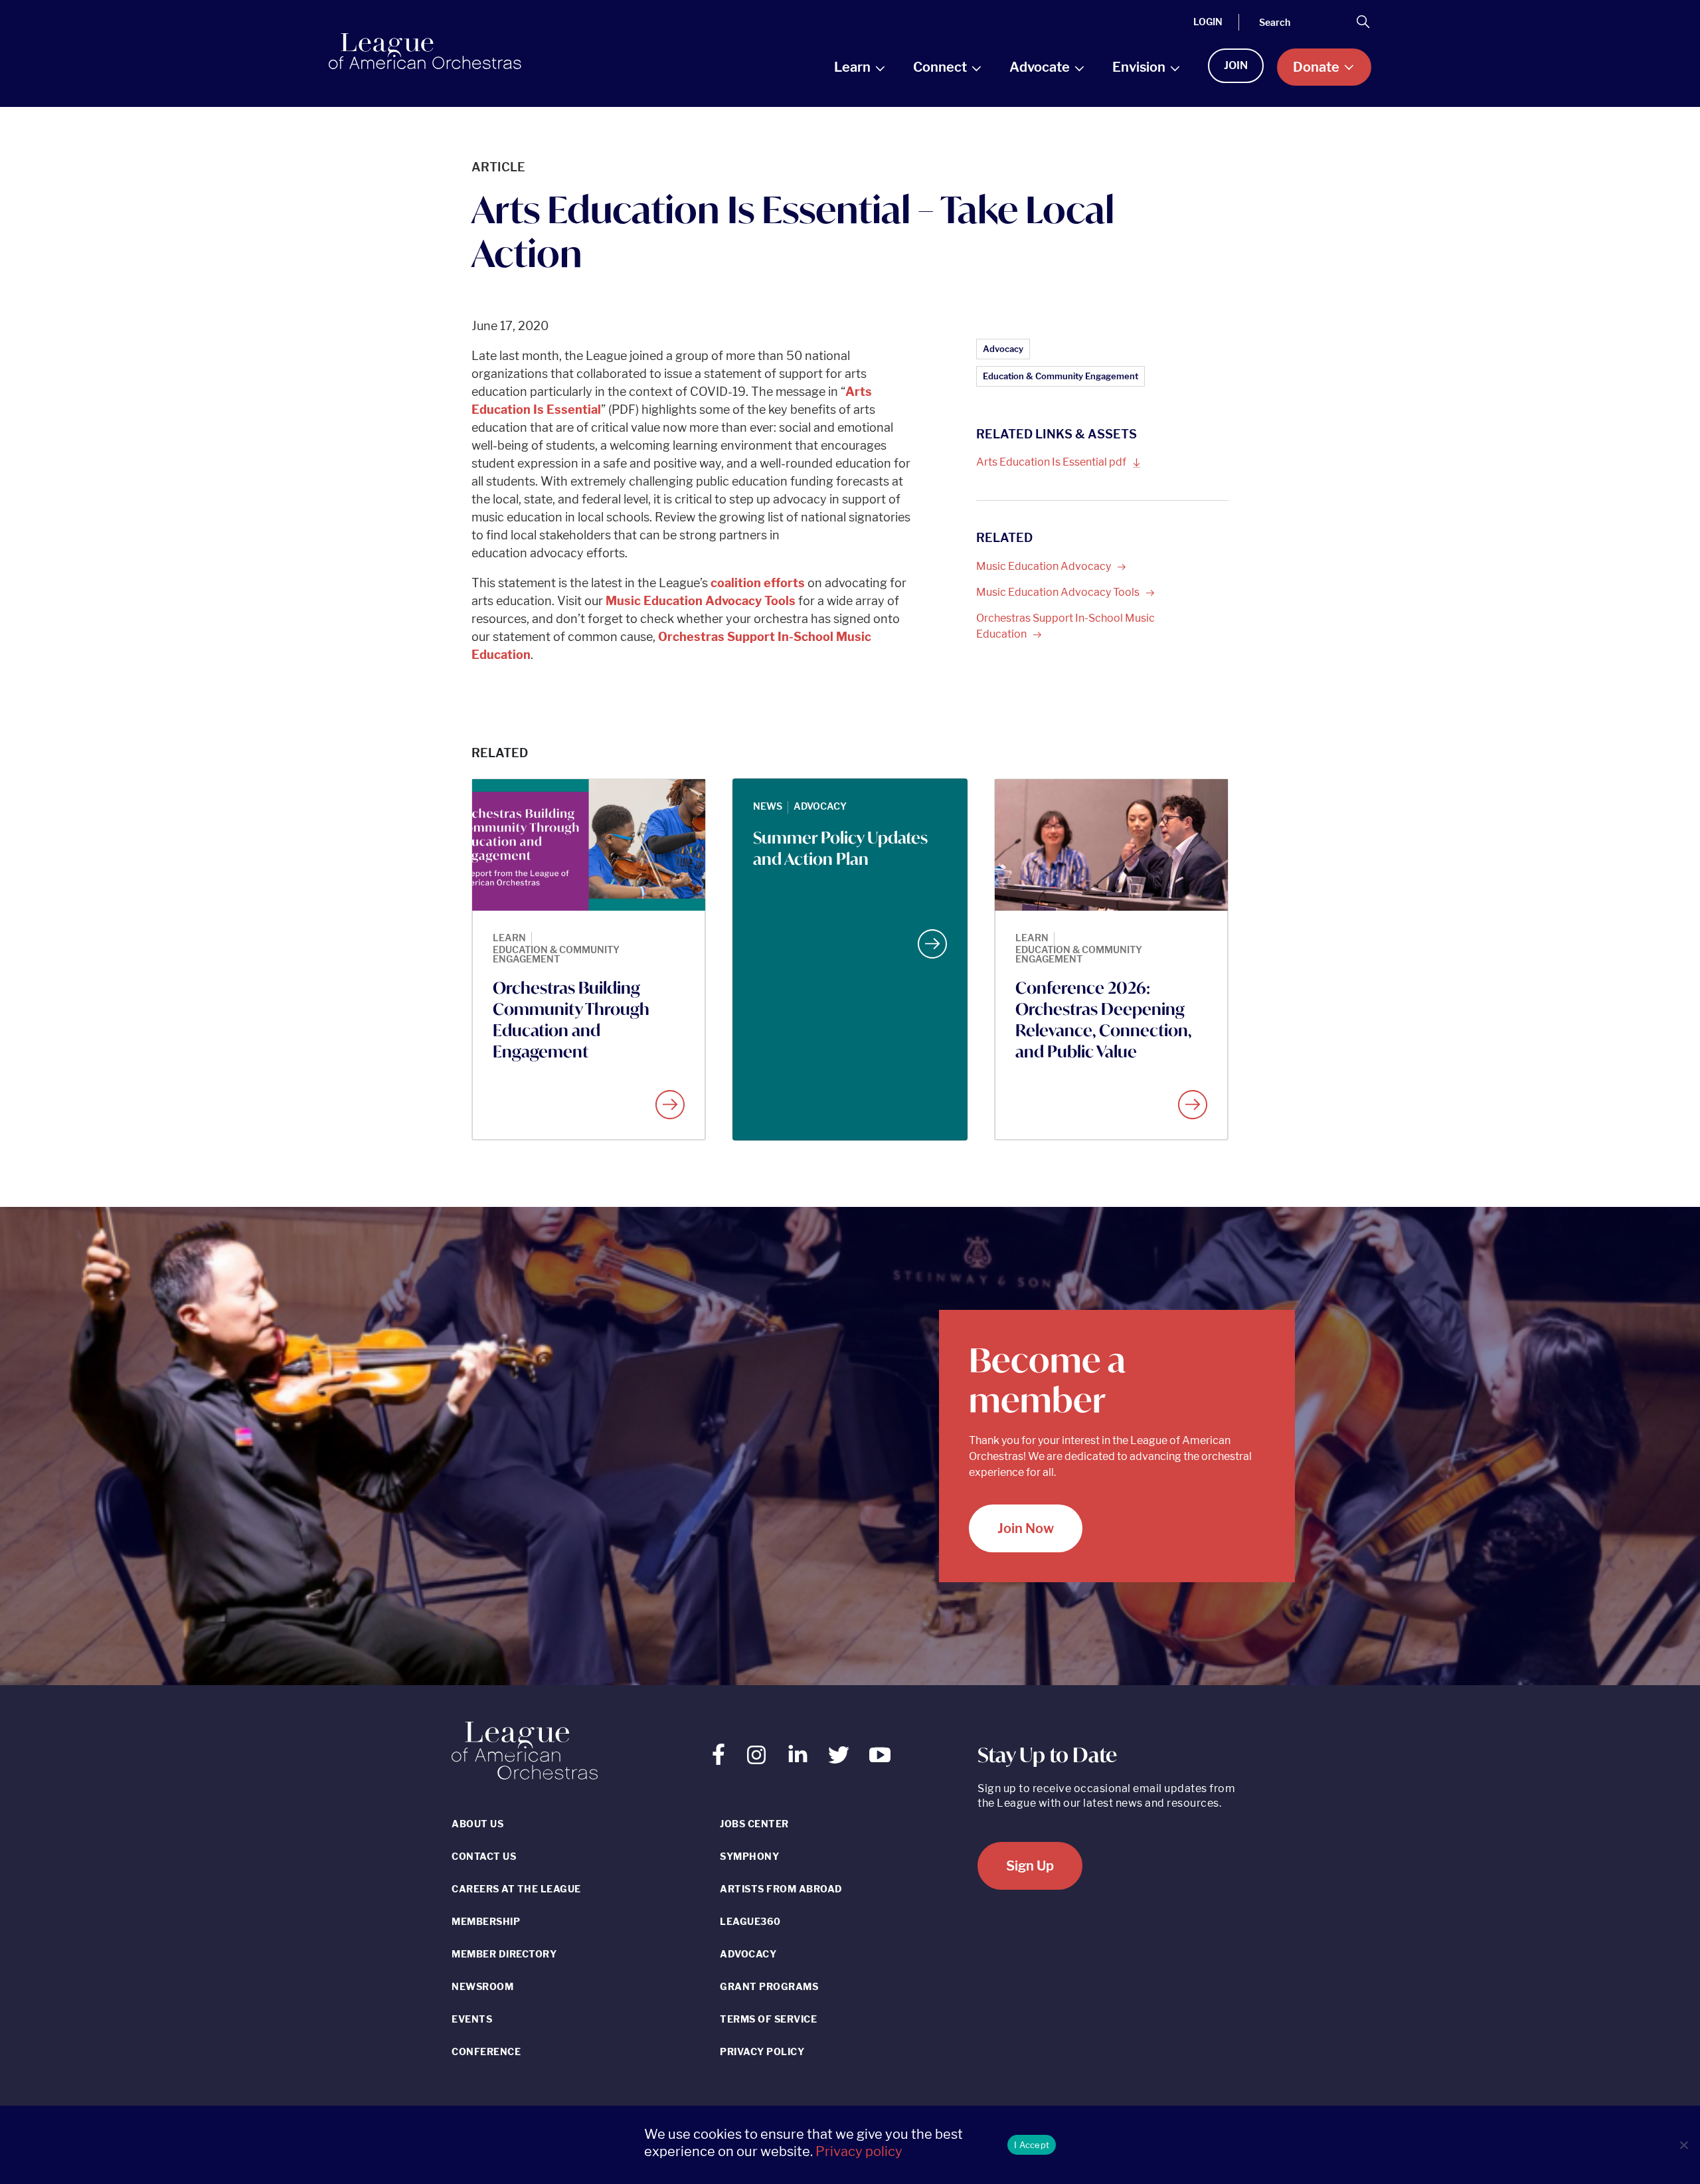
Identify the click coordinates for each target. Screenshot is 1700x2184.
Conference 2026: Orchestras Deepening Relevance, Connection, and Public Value (1103, 1020)
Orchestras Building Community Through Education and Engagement (571, 1020)
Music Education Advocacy (1059, 592)
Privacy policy (859, 2151)
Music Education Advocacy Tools (701, 601)
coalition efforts (758, 583)
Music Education (1045, 566)
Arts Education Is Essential (1052, 462)
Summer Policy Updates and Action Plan (840, 848)
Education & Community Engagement (1061, 376)
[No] (1683, 2145)
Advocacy (1003, 349)
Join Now (1026, 1528)
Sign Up (1030, 1866)
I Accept (1032, 2145)
